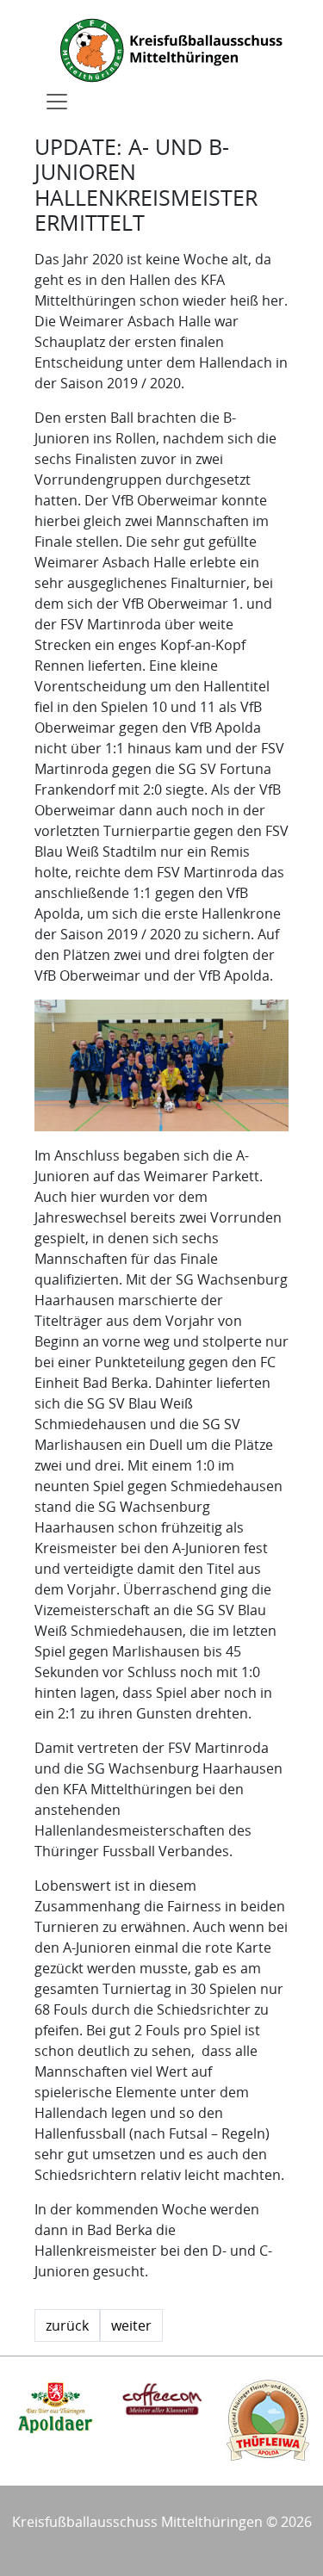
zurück (67, 2325)
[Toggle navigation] (57, 102)
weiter (131, 2325)
